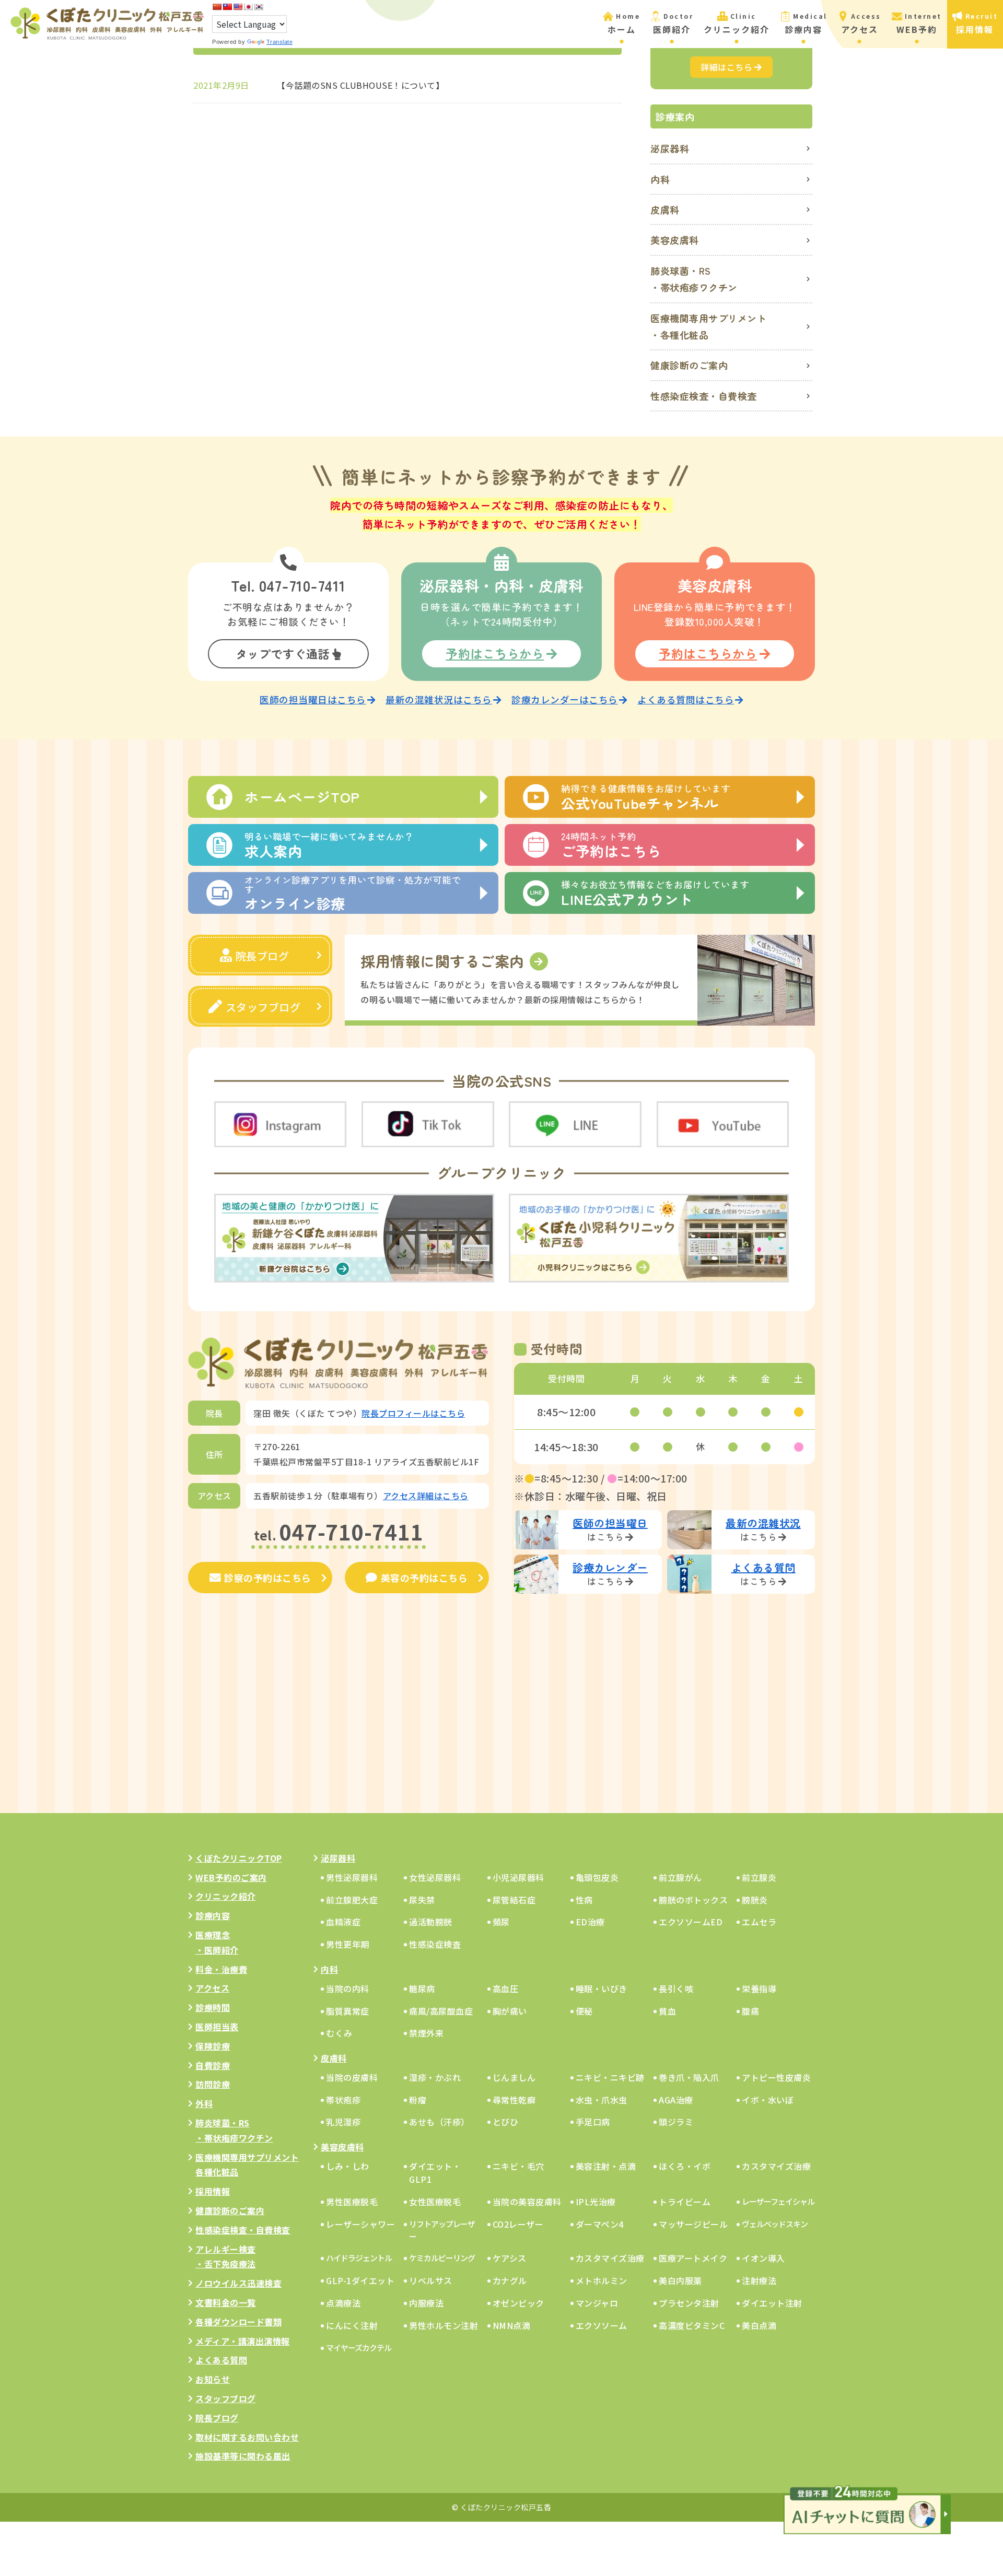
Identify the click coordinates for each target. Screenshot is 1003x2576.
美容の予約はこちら (424, 1578)
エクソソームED (691, 1922)
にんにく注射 (352, 2325)
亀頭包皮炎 (597, 1877)
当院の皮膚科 (352, 2077)
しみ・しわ (348, 2166)
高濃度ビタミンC (692, 2325)
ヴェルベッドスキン (775, 2224)
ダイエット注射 (772, 2303)
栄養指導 (759, 1989)
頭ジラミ (676, 2122)
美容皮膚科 (675, 240)
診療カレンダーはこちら (565, 699)
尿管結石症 (514, 1900)
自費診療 (213, 2065)
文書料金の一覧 (226, 2302)
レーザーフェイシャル (778, 2201)
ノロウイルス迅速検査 (238, 2283)
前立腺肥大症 (352, 1900)
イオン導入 (763, 2258)
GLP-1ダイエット (360, 2280)
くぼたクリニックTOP (239, 1858)
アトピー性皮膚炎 (776, 2077)
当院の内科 (348, 1989)
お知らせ (213, 2379)
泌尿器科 (670, 148)
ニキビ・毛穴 (518, 2166)
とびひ (506, 2122)
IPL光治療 (596, 2202)
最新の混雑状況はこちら (439, 699)
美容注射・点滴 (606, 2166)
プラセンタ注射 (689, 2303)
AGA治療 (676, 2100)
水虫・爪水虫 (602, 2100)
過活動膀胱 (431, 1922)
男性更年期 (348, 1944)
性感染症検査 (435, 1944)
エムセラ (759, 1922)
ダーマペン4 (600, 2224)
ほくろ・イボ (685, 2166)
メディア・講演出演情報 (243, 2341)
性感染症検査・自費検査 (704, 396)
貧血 (667, 2011)
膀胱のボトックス (693, 1900)
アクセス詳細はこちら (426, 1496)
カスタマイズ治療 (776, 2166)
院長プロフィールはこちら (413, 1413)
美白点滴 (759, 2325)
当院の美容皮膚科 (527, 2202)
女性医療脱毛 (435, 2202)
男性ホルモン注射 (444, 2325)
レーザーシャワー (360, 2224)
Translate (280, 42)
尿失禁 (422, 1900)
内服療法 (426, 2303)
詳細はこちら (726, 67)
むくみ (339, 2033)
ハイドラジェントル (359, 2258)
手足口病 (593, 2122)
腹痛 (750, 2011)
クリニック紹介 (226, 1896)
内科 (660, 179)
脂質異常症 (348, 2011)
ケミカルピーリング (442, 2258)
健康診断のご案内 (689, 365)
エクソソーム (602, 2325)
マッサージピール (693, 2224)
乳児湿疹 (343, 2122)
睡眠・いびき (602, 1989)
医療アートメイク (693, 2258)
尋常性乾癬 (514, 2100)
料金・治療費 (221, 1969)
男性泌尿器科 (352, 1877)
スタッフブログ (263, 1007)
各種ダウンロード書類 (238, 2322)
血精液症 (343, 1922)
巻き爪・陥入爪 (689, 2077)
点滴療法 (343, 2303)
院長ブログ (263, 956)
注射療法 (759, 2280)
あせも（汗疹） (439, 2122)
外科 (204, 2103)
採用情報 (213, 2191)
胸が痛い (510, 2011)
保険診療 (213, 2046)
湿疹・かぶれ (435, 2077)
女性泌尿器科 (435, 1877)
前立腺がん (680, 1877)
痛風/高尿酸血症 (441, 2011)
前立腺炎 (759, 1877)
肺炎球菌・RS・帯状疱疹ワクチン (694, 279)
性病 (584, 1900)
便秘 (584, 2011)
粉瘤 (418, 2100)
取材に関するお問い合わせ (247, 2437)
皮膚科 (665, 209)
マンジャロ (597, 2303)
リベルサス (431, 2280)
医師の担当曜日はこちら (313, 699)
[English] (238, 7)
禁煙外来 (426, 2033)
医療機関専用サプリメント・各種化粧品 (708, 326)
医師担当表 (217, 2027)
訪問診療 (213, 2084)
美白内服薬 (680, 2280)
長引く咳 (676, 1989)
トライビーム (685, 2202)
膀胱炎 (755, 1900)
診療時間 (213, 2007)
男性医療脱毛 (352, 2202)
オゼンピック (518, 2303)
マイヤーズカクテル (359, 2348)
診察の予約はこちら (268, 1578)
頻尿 (501, 1922)
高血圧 (506, 1989)
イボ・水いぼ (768, 2100)
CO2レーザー (518, 2224)
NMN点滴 (512, 2325)
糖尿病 (422, 1989)
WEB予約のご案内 (231, 1877)
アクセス (212, 1988)
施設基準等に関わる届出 (243, 2456)
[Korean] (259, 7)
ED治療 (590, 1922)
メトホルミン (602, 2280)
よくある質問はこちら (686, 699)
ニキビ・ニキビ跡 (610, 2077)
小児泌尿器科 (518, 1877)
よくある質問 (221, 2360)
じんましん (514, 2077)
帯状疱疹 (343, 2100)
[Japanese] (248, 7)
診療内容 (213, 1915)
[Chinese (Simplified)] (217, 7)
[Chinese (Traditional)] (227, 7)
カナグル (510, 2280)
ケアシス (510, 2258)
